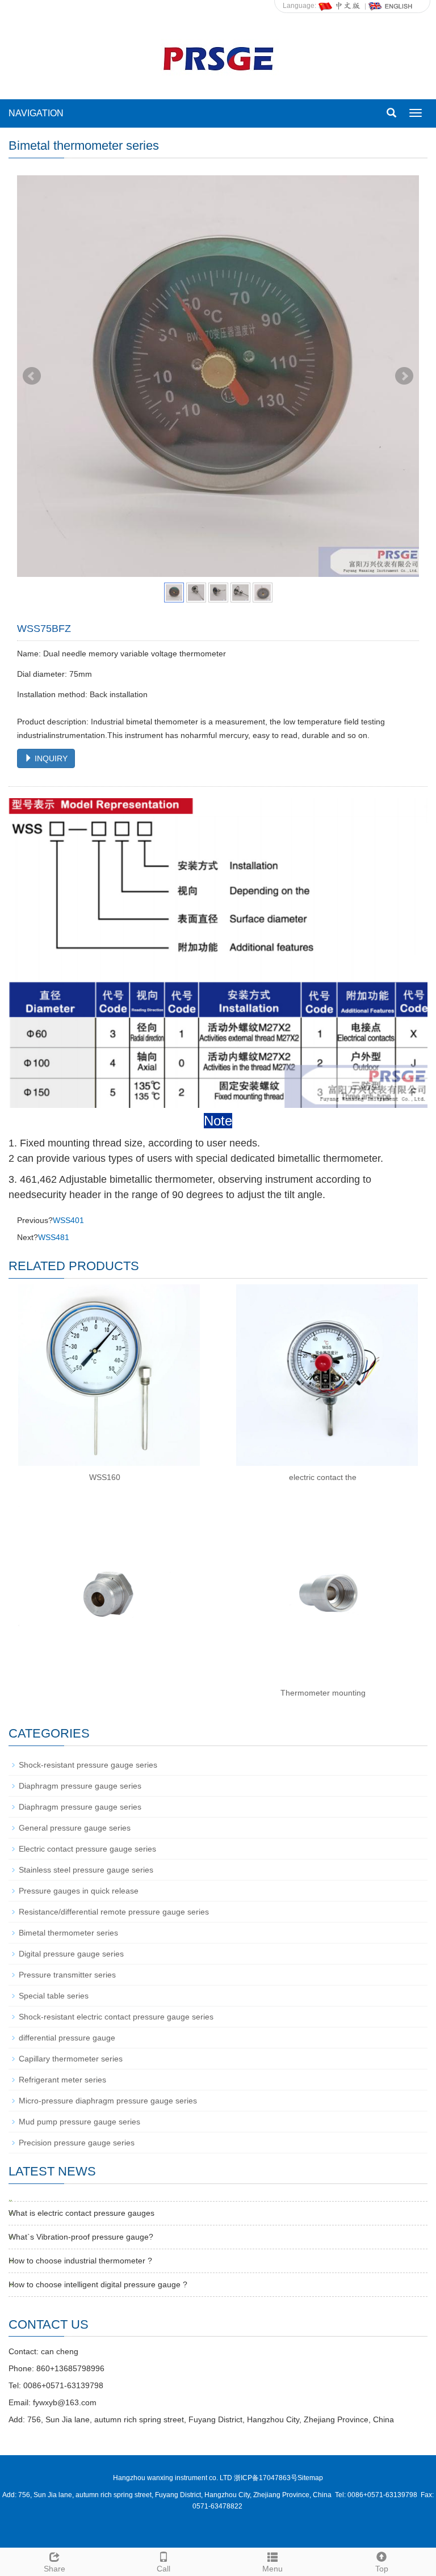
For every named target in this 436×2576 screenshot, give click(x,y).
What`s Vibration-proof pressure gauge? (81, 2237)
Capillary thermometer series (71, 2059)
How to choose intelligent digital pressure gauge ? (98, 2284)
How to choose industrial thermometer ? (80, 2261)
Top (382, 2569)
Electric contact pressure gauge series (87, 1849)
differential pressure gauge (67, 2038)
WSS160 (105, 1477)
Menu (272, 2569)
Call (163, 2569)
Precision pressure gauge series (77, 2143)
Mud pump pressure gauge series (79, 2122)
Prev (32, 376)
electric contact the (323, 1477)
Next (404, 376)
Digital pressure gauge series (71, 1954)
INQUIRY (50, 758)
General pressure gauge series (75, 1828)
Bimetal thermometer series (68, 1933)
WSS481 (54, 1237)
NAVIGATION (36, 113)
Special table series (54, 1996)
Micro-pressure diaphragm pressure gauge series (108, 2101)
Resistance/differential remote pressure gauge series (114, 1912)
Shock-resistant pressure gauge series (88, 1765)
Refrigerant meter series (62, 2080)
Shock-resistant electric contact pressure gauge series (116, 2017)
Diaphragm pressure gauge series (80, 1786)
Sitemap (310, 2478)
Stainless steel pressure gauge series (86, 1870)
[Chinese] (340, 6)
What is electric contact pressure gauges (81, 2213)
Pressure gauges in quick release (79, 1891)
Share (54, 2569)
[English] (391, 6)
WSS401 (68, 1220)
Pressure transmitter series (67, 1975)
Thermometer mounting (323, 1693)
